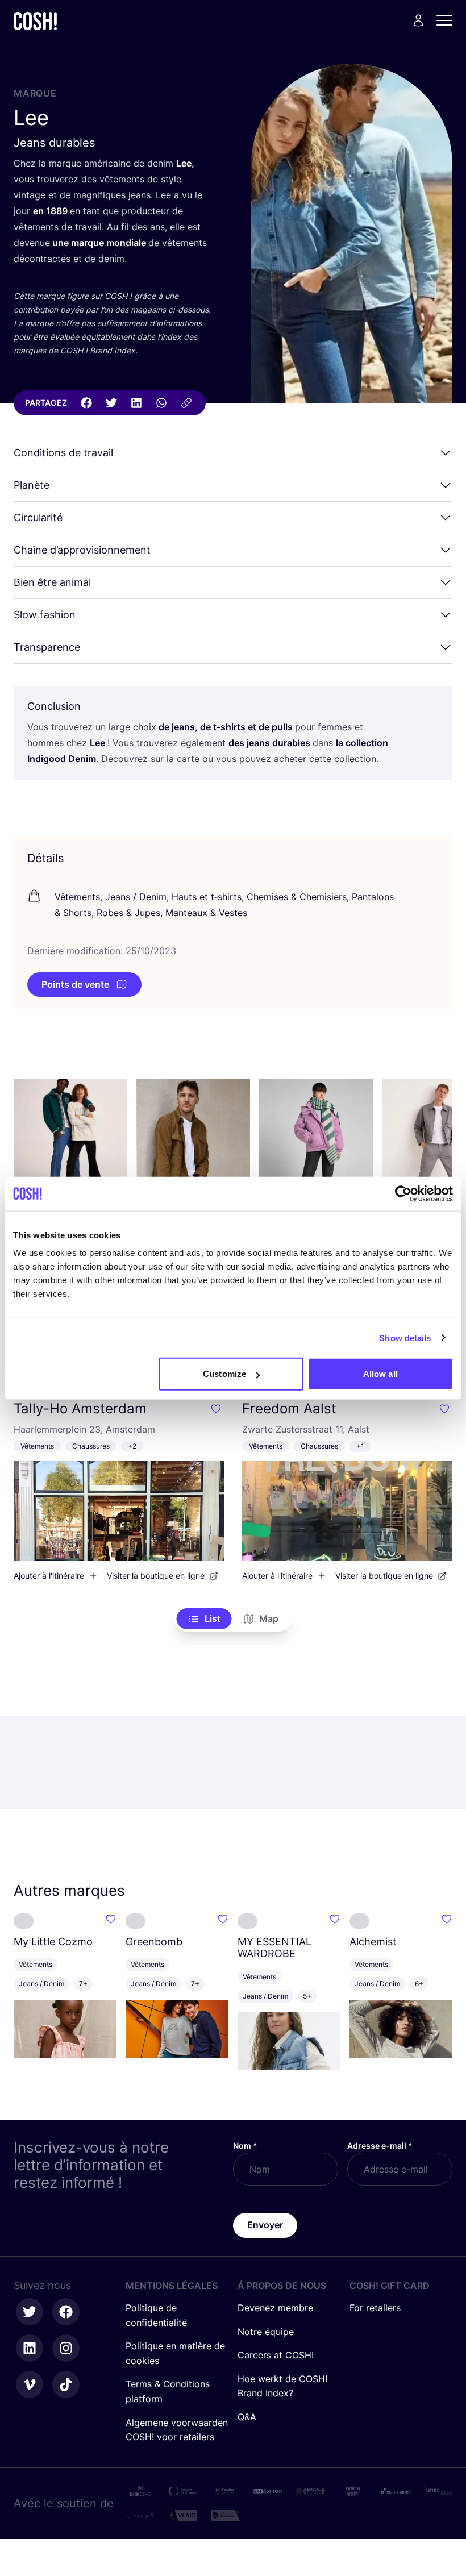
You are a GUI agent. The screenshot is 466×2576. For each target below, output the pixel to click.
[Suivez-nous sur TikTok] (66, 2384)
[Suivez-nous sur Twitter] (30, 2312)
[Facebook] (86, 403)
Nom (245, 2146)
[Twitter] (111, 403)
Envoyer (265, 2225)
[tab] (204, 1619)
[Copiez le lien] (186, 403)
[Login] (418, 20)
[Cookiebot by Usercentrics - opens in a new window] (403, 1193)
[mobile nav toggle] (448, 20)
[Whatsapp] (161, 403)
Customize (224, 1374)
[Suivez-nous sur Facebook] (66, 2312)
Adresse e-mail (380, 2146)
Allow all (380, 1374)
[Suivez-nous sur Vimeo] (30, 2384)
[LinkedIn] (136, 403)
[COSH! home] (35, 21)
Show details (405, 1337)
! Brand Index (98, 350)
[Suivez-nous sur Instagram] (66, 2348)
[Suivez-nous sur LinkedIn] (30, 2348)
